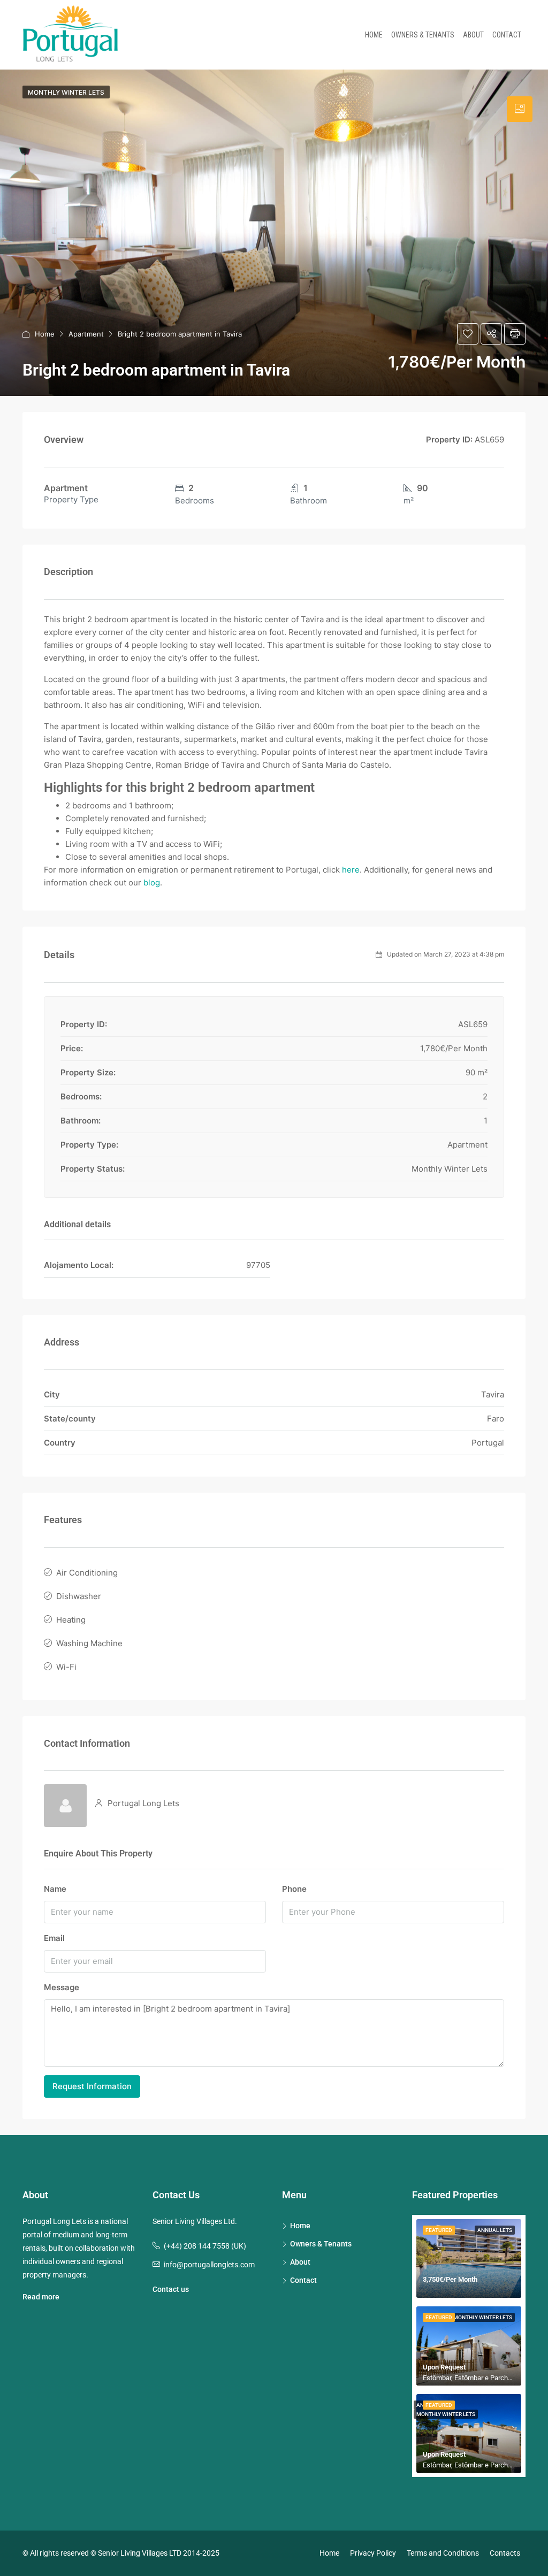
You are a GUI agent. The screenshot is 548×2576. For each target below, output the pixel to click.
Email (54, 1938)
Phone (294, 1889)
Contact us (171, 2289)
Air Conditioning (87, 1573)
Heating (71, 1620)
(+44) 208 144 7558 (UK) (205, 2246)
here (351, 870)
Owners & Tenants (423, 35)
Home (374, 35)
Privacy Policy (373, 2553)
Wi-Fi (66, 1667)
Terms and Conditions (443, 2553)
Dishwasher (79, 1596)
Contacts (505, 2553)
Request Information (92, 2086)
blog (152, 882)
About (473, 35)
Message (62, 1987)
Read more (41, 2297)
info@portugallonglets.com (209, 2265)
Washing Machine (89, 1643)
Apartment (86, 334)
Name (55, 1889)
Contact (507, 35)
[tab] (520, 109)
